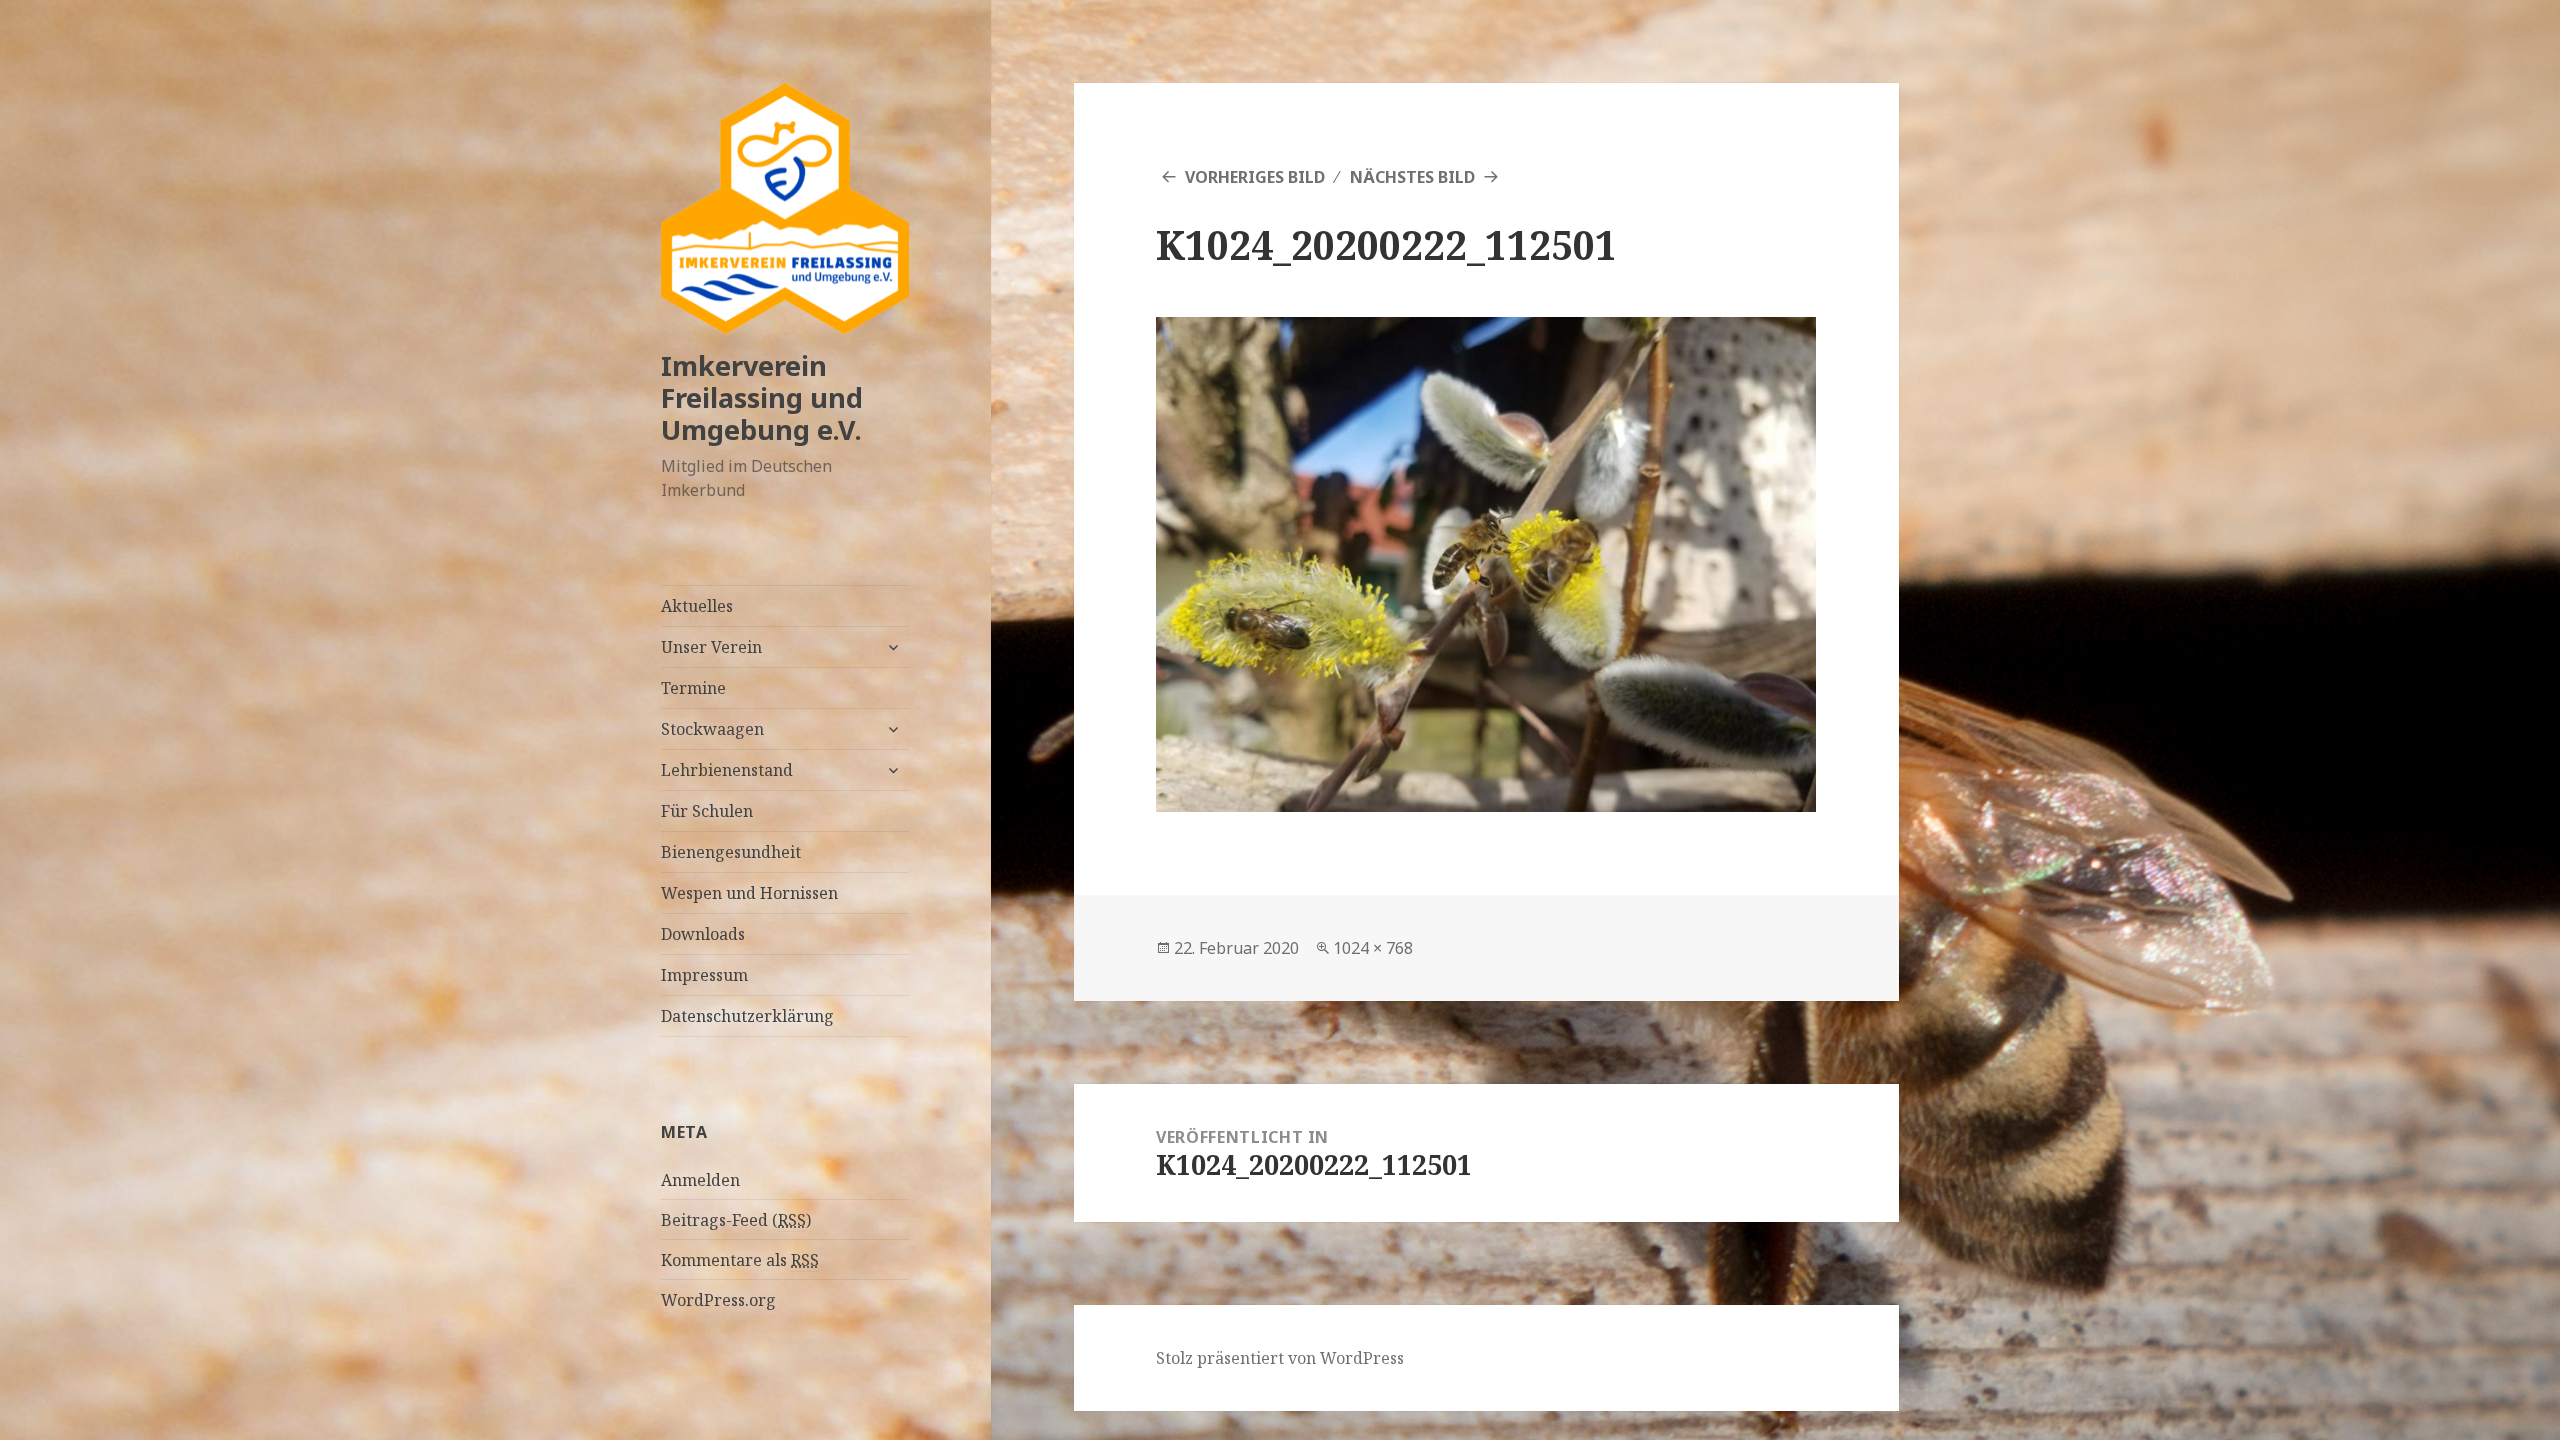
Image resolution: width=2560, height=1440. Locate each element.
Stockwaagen (712, 729)
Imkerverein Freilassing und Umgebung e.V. (762, 397)
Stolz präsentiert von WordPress (1280, 1358)
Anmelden (700, 1180)
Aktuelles (697, 606)
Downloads (703, 934)
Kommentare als (740, 1260)
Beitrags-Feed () (736, 1220)
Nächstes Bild (1412, 177)
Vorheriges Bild (1255, 177)
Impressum (704, 975)
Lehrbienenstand (727, 770)
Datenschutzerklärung (747, 1016)
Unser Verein (711, 647)
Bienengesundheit (731, 852)
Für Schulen (707, 811)
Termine (693, 688)
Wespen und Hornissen (749, 893)
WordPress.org (718, 1300)
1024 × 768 (1373, 948)
